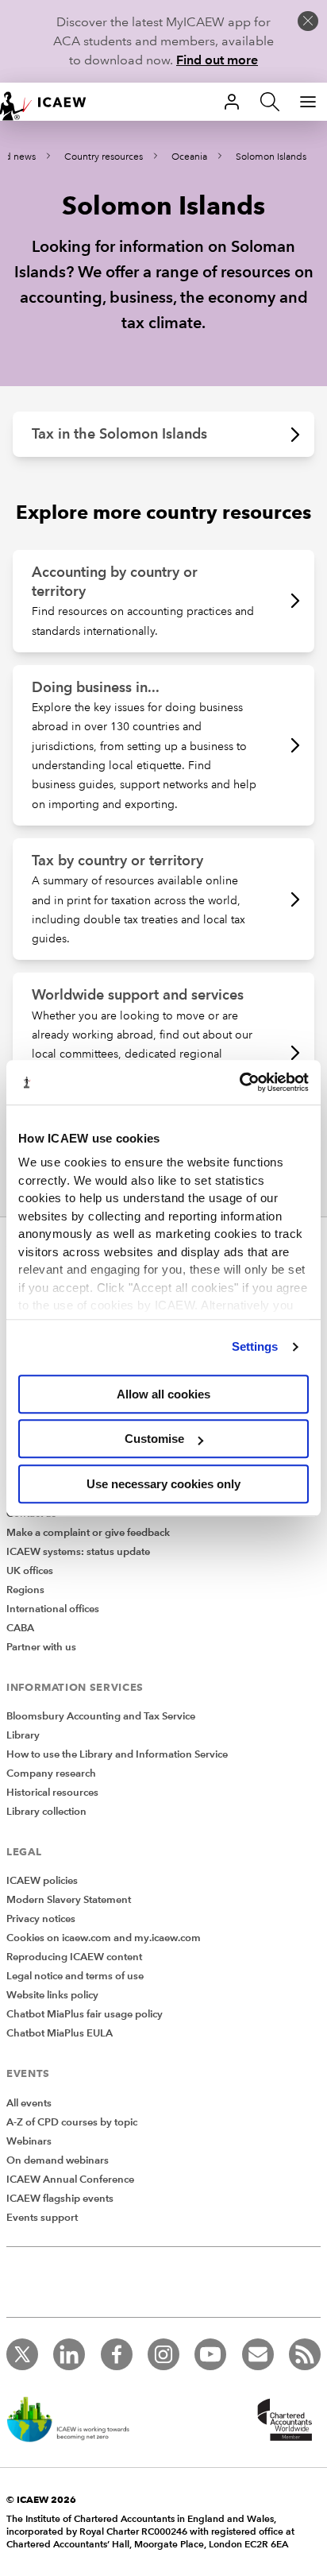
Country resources (104, 157)
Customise (154, 1439)
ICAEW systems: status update (78, 1552)
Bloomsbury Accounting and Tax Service (101, 1716)
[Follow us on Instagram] (163, 2354)
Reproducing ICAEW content (74, 1957)
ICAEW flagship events (60, 2199)
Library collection (46, 1812)
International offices (53, 1609)
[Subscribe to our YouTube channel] (210, 2354)
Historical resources (52, 1793)
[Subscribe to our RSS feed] (305, 2354)
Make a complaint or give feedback (88, 1533)
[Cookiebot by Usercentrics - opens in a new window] (239, 1082)
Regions (25, 1590)
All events (29, 2103)
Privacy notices (41, 1919)
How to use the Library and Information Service (117, 1754)
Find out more (217, 60)
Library (23, 1735)
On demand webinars (58, 2160)
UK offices (30, 1571)
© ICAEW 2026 (41, 2499)
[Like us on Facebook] (117, 2354)
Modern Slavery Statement (69, 1900)
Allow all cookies (163, 1394)
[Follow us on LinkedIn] (69, 2354)
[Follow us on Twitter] (22, 2354)
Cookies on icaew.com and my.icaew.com (104, 1938)
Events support (42, 2218)
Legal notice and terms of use (75, 1976)
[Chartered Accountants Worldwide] (283, 2421)
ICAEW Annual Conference (70, 2180)
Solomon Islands (271, 157)
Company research (51, 1773)
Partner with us (41, 1647)
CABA (20, 1628)
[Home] (51, 102)
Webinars (29, 2141)
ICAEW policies (42, 1881)
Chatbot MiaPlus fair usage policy (85, 2014)
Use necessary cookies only (163, 1484)
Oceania (189, 157)
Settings (255, 1346)
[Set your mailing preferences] (258, 2354)
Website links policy (52, 1995)
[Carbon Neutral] (76, 2421)
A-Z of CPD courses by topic (72, 2122)
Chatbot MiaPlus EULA (60, 2033)
